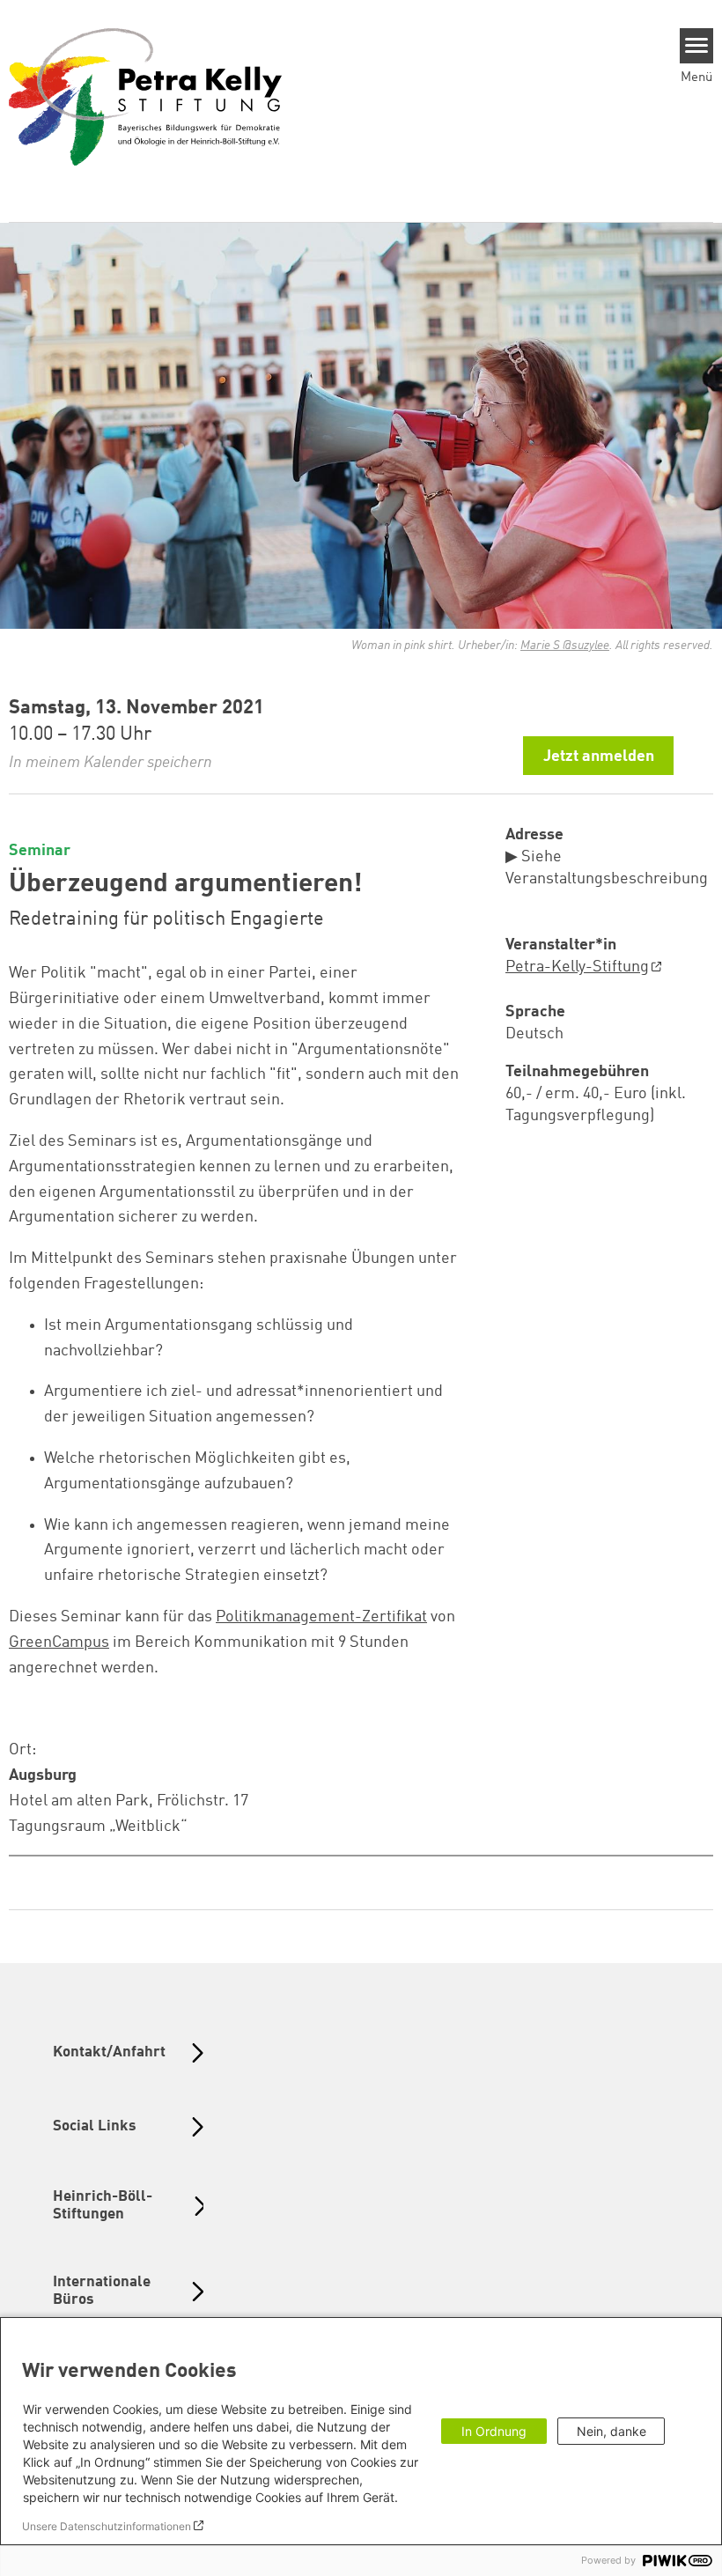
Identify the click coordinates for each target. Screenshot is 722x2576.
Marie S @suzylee (565, 646)
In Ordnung (494, 2431)
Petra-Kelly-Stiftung (577, 967)
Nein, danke (611, 2431)
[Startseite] (145, 96)
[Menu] (697, 46)
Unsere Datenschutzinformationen (107, 2526)
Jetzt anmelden (599, 757)
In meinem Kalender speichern (111, 763)
